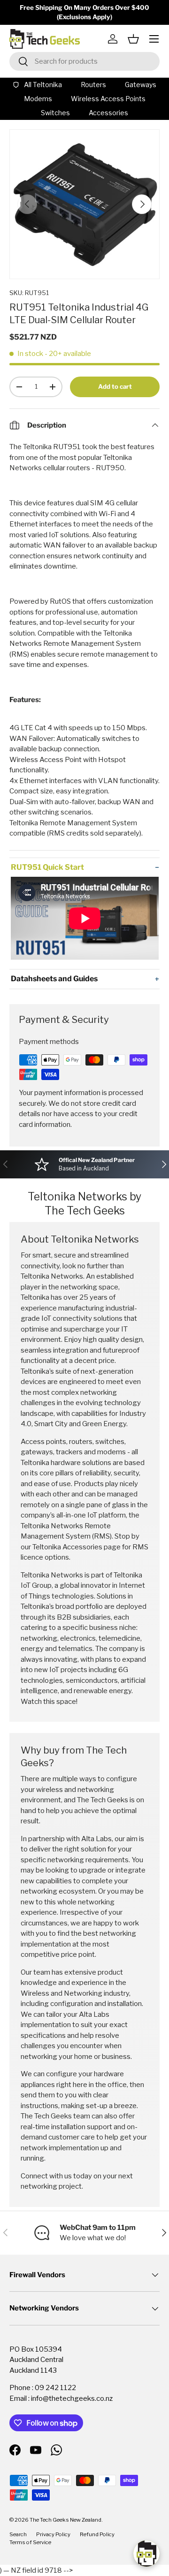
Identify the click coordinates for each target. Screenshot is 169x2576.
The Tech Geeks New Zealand (65, 2520)
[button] (133, 39)
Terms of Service (30, 2542)
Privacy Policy (53, 2534)
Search (18, 2534)
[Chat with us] (146, 2554)
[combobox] (84, 61)
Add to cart (115, 386)
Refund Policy (97, 2534)
